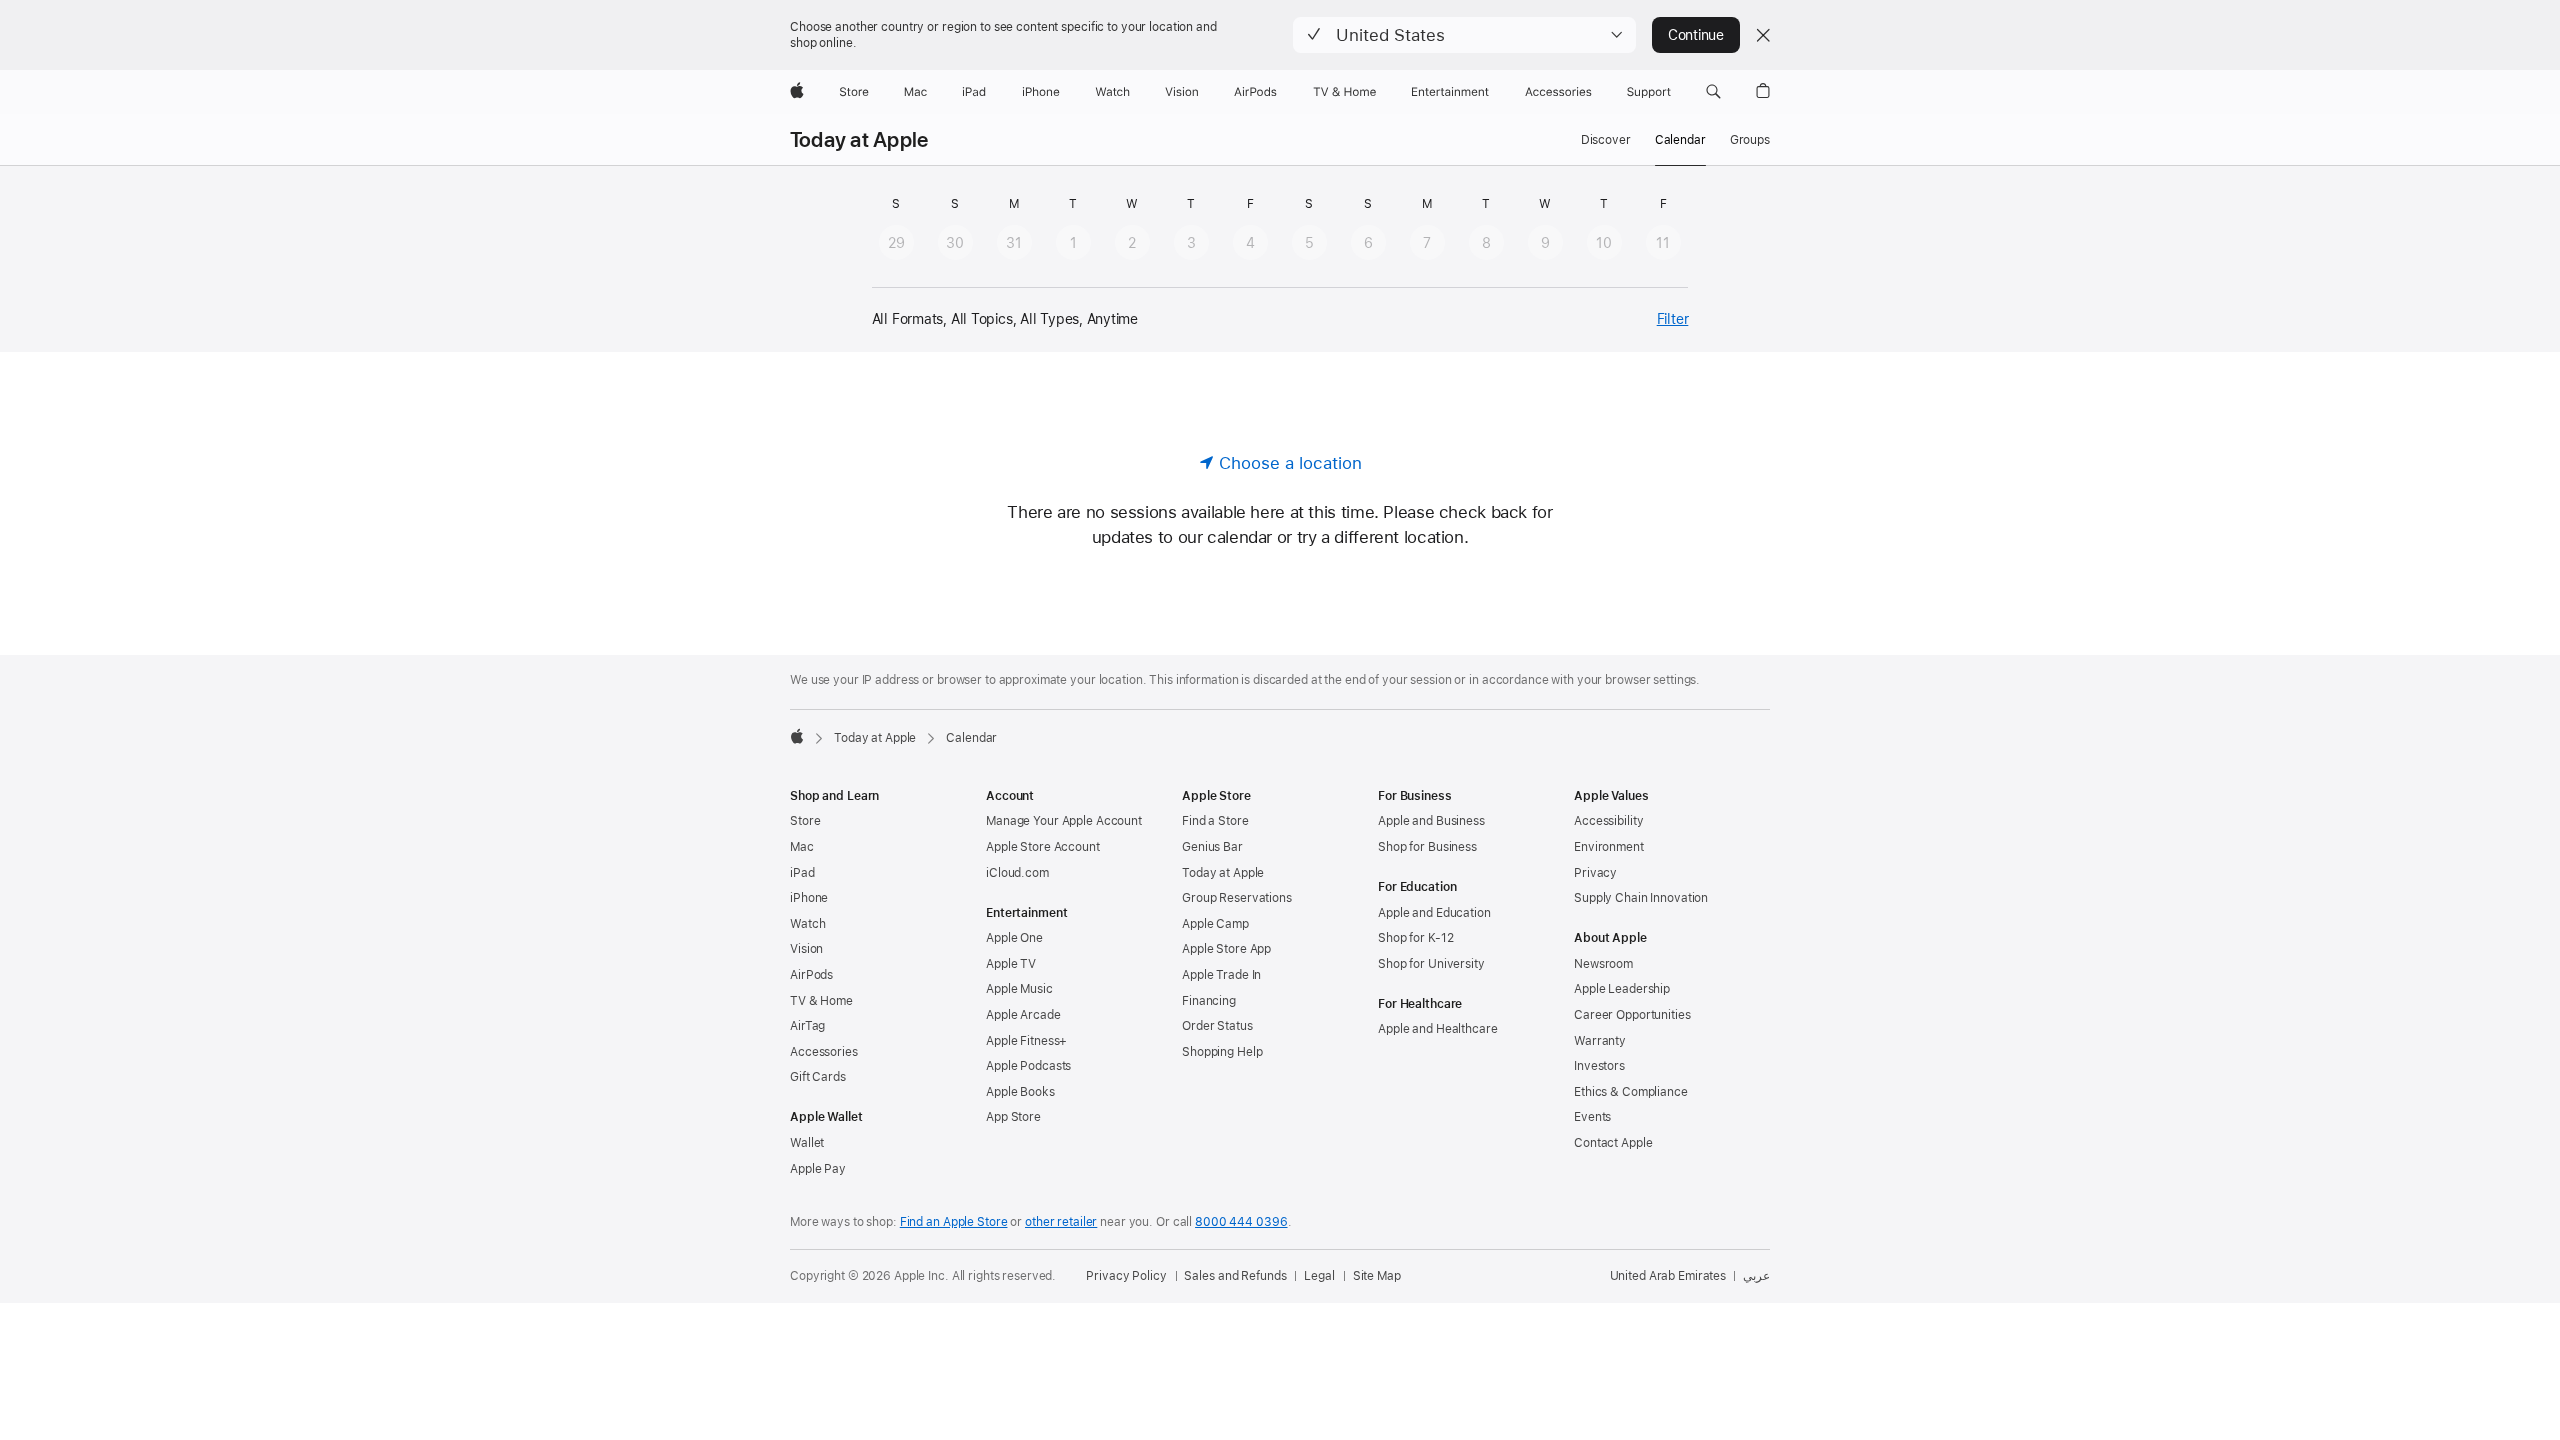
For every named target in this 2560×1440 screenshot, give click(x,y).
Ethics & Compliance (1631, 1092)
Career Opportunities (1632, 1015)
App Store (1013, 1117)
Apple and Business (1431, 821)
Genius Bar (1212, 847)
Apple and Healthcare (1438, 1029)
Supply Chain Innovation (1641, 898)
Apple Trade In (1221, 975)
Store (805, 821)
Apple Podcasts (1028, 1066)
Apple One (1014, 938)
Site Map (1377, 1276)
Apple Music (1019, 989)
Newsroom (1603, 964)
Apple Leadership (1622, 989)
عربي (1756, 1276)
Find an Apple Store (954, 1222)
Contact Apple (1613, 1143)
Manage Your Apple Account (1064, 821)
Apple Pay (818, 1169)
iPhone (809, 898)
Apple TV (1011, 964)
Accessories (824, 1052)
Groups (1750, 140)
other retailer (1061, 1222)
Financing (1209, 1001)
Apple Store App (1226, 949)
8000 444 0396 (1241, 1222)
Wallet (807, 1143)
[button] (1464, 35)
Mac (802, 847)
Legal (1319, 1276)
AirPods (811, 975)
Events (1592, 1117)
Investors (1599, 1066)
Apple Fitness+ (1026, 1041)
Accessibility (1608, 821)
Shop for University (1431, 964)
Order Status (1217, 1026)
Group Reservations (1237, 898)
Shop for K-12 (1415, 938)
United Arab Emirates (1668, 1276)
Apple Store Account (1043, 847)
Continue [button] (1696, 35)
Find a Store (1215, 821)
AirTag (807, 1026)
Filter (1673, 319)
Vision (806, 949)
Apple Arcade (1023, 1015)
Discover (1606, 140)
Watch (807, 924)
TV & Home (821, 1001)
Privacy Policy (1126, 1276)
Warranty (1600, 1041)
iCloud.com (1017, 873)
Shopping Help (1222, 1052)
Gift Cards (818, 1077)
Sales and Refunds (1235, 1276)
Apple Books (1020, 1092)
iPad (802, 873)
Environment (1609, 847)
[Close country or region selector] (1763, 35)
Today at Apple (859, 140)
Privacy (1595, 873)
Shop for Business (1427, 847)
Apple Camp (1215, 924)
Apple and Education (1434, 913)
